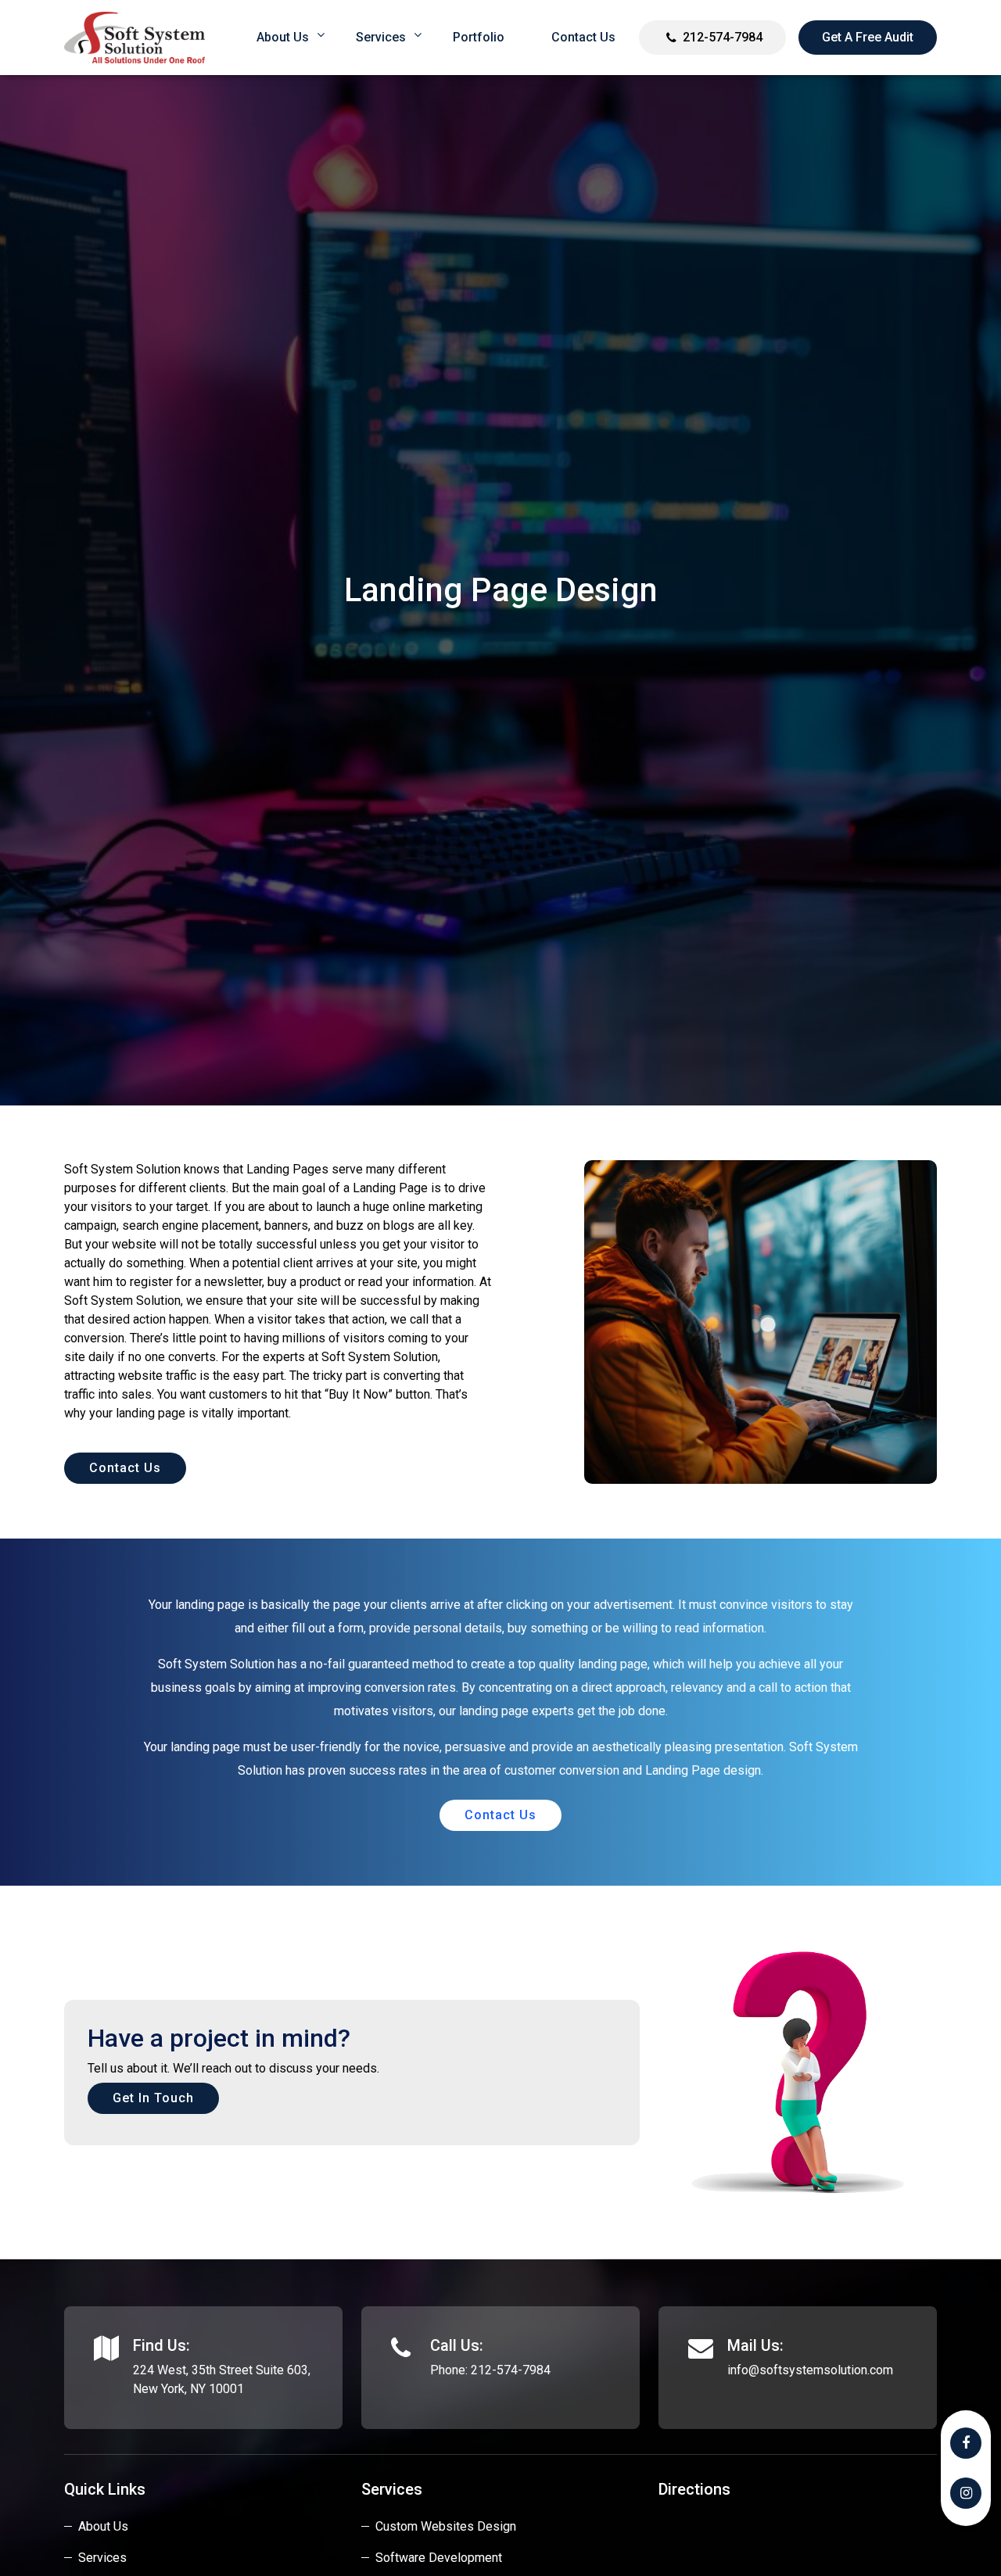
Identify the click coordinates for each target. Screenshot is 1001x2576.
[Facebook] (966, 2443)
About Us (103, 2526)
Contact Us (583, 37)
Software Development (439, 2558)
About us (283, 37)
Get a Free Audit (868, 37)
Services (381, 37)
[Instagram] (966, 2493)
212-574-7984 (723, 37)
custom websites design (446, 2526)
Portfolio (479, 37)
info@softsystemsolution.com (810, 2370)
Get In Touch (153, 2098)
